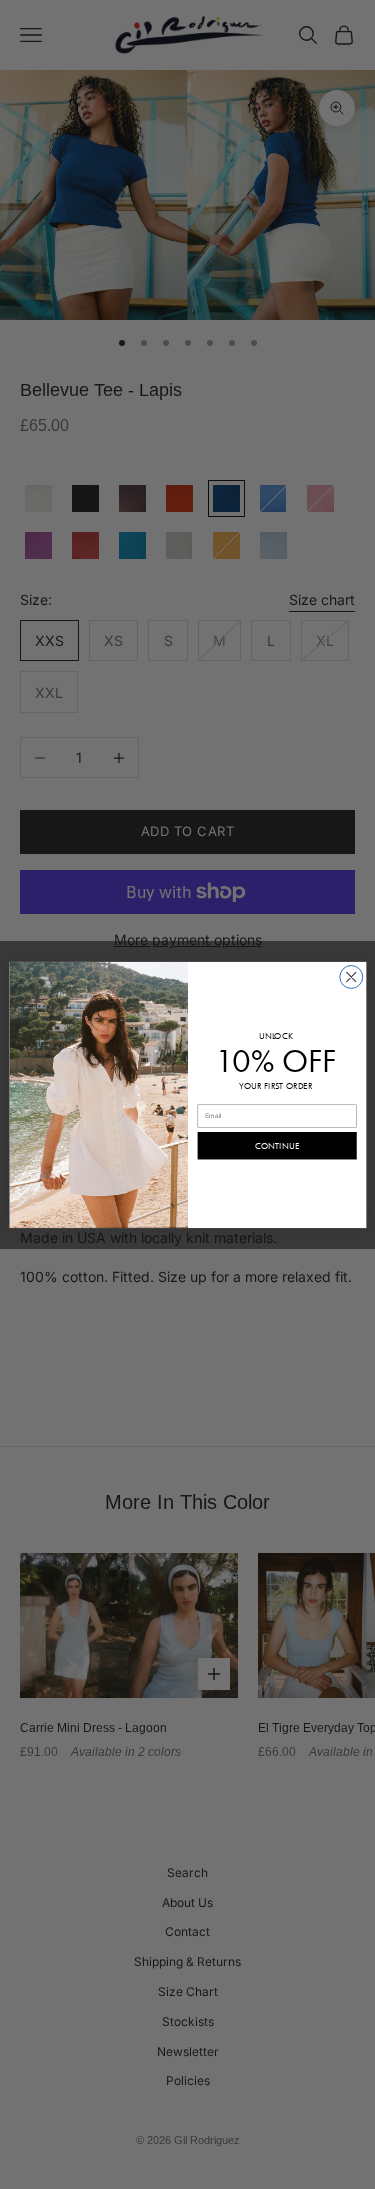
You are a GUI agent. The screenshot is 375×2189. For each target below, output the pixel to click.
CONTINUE (277, 1145)
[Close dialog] (350, 976)
